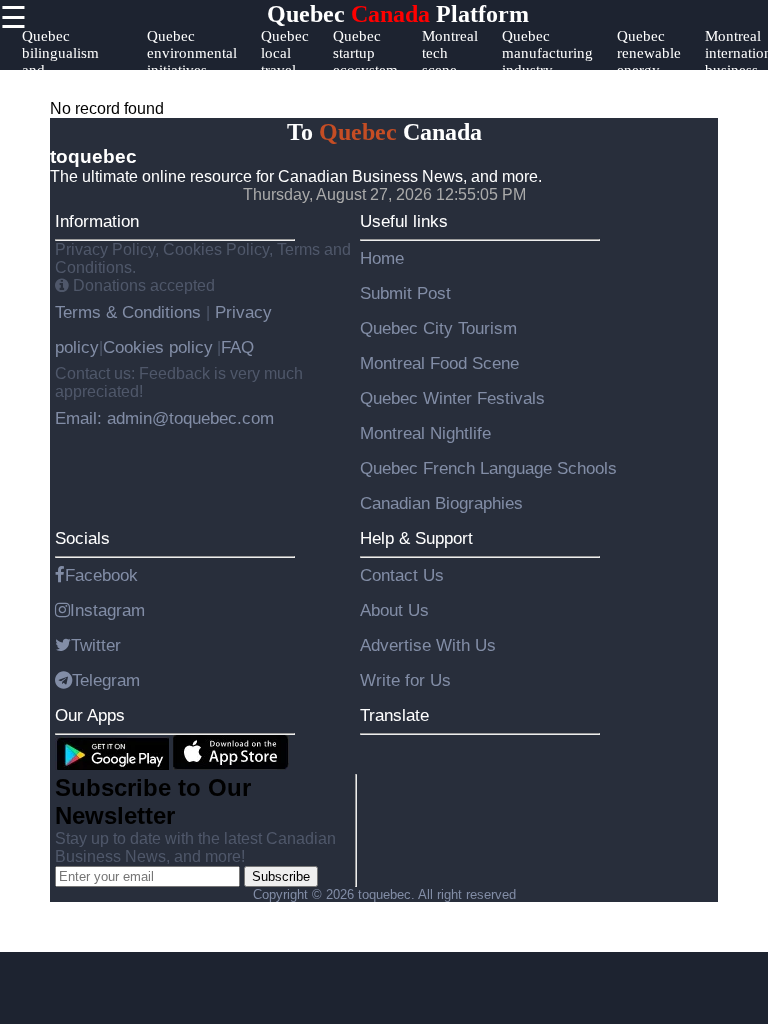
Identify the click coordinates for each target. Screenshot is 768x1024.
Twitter (96, 645)
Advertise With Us (428, 645)
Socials (82, 538)
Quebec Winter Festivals (452, 398)
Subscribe (281, 876)
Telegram (106, 680)
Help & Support (416, 538)
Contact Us (402, 575)
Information (97, 221)
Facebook (101, 575)
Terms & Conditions (130, 312)
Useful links (404, 221)
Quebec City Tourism (438, 328)
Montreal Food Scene (439, 363)
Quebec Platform (398, 14)
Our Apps (90, 715)
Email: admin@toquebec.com (164, 418)
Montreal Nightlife (425, 433)
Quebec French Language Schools (488, 468)
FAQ (237, 347)
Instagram (107, 610)
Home (382, 258)
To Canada (384, 132)
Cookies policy (158, 347)
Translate (394, 715)
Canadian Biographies (441, 503)
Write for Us (405, 680)
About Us (394, 610)
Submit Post (405, 293)
